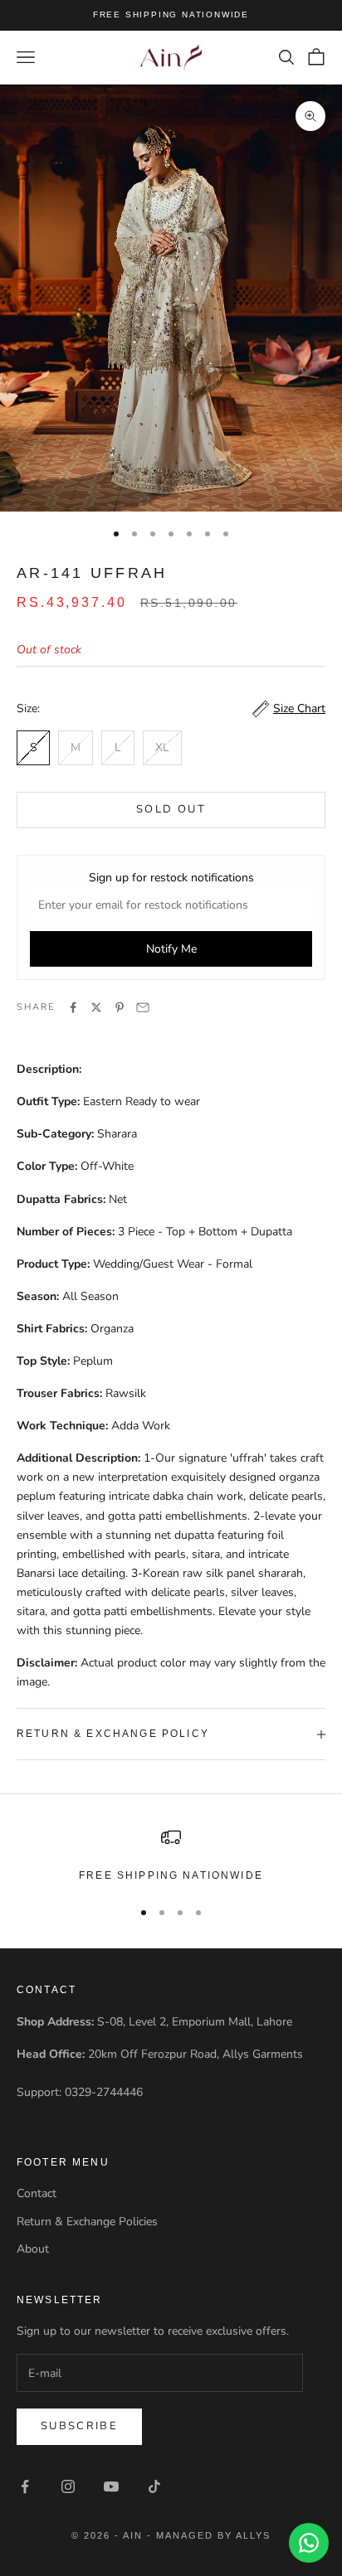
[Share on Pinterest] (120, 1007)
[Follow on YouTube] (111, 2486)
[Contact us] (309, 2543)
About (33, 2249)
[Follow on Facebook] (25, 2486)
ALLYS (253, 2535)
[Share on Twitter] (96, 1007)
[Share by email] (143, 1007)
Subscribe (79, 2426)
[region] (171, 1856)
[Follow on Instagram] (68, 2486)
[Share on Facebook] (73, 1007)
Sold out (171, 809)
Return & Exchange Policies (87, 2222)
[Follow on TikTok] (154, 2486)
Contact (37, 2193)
